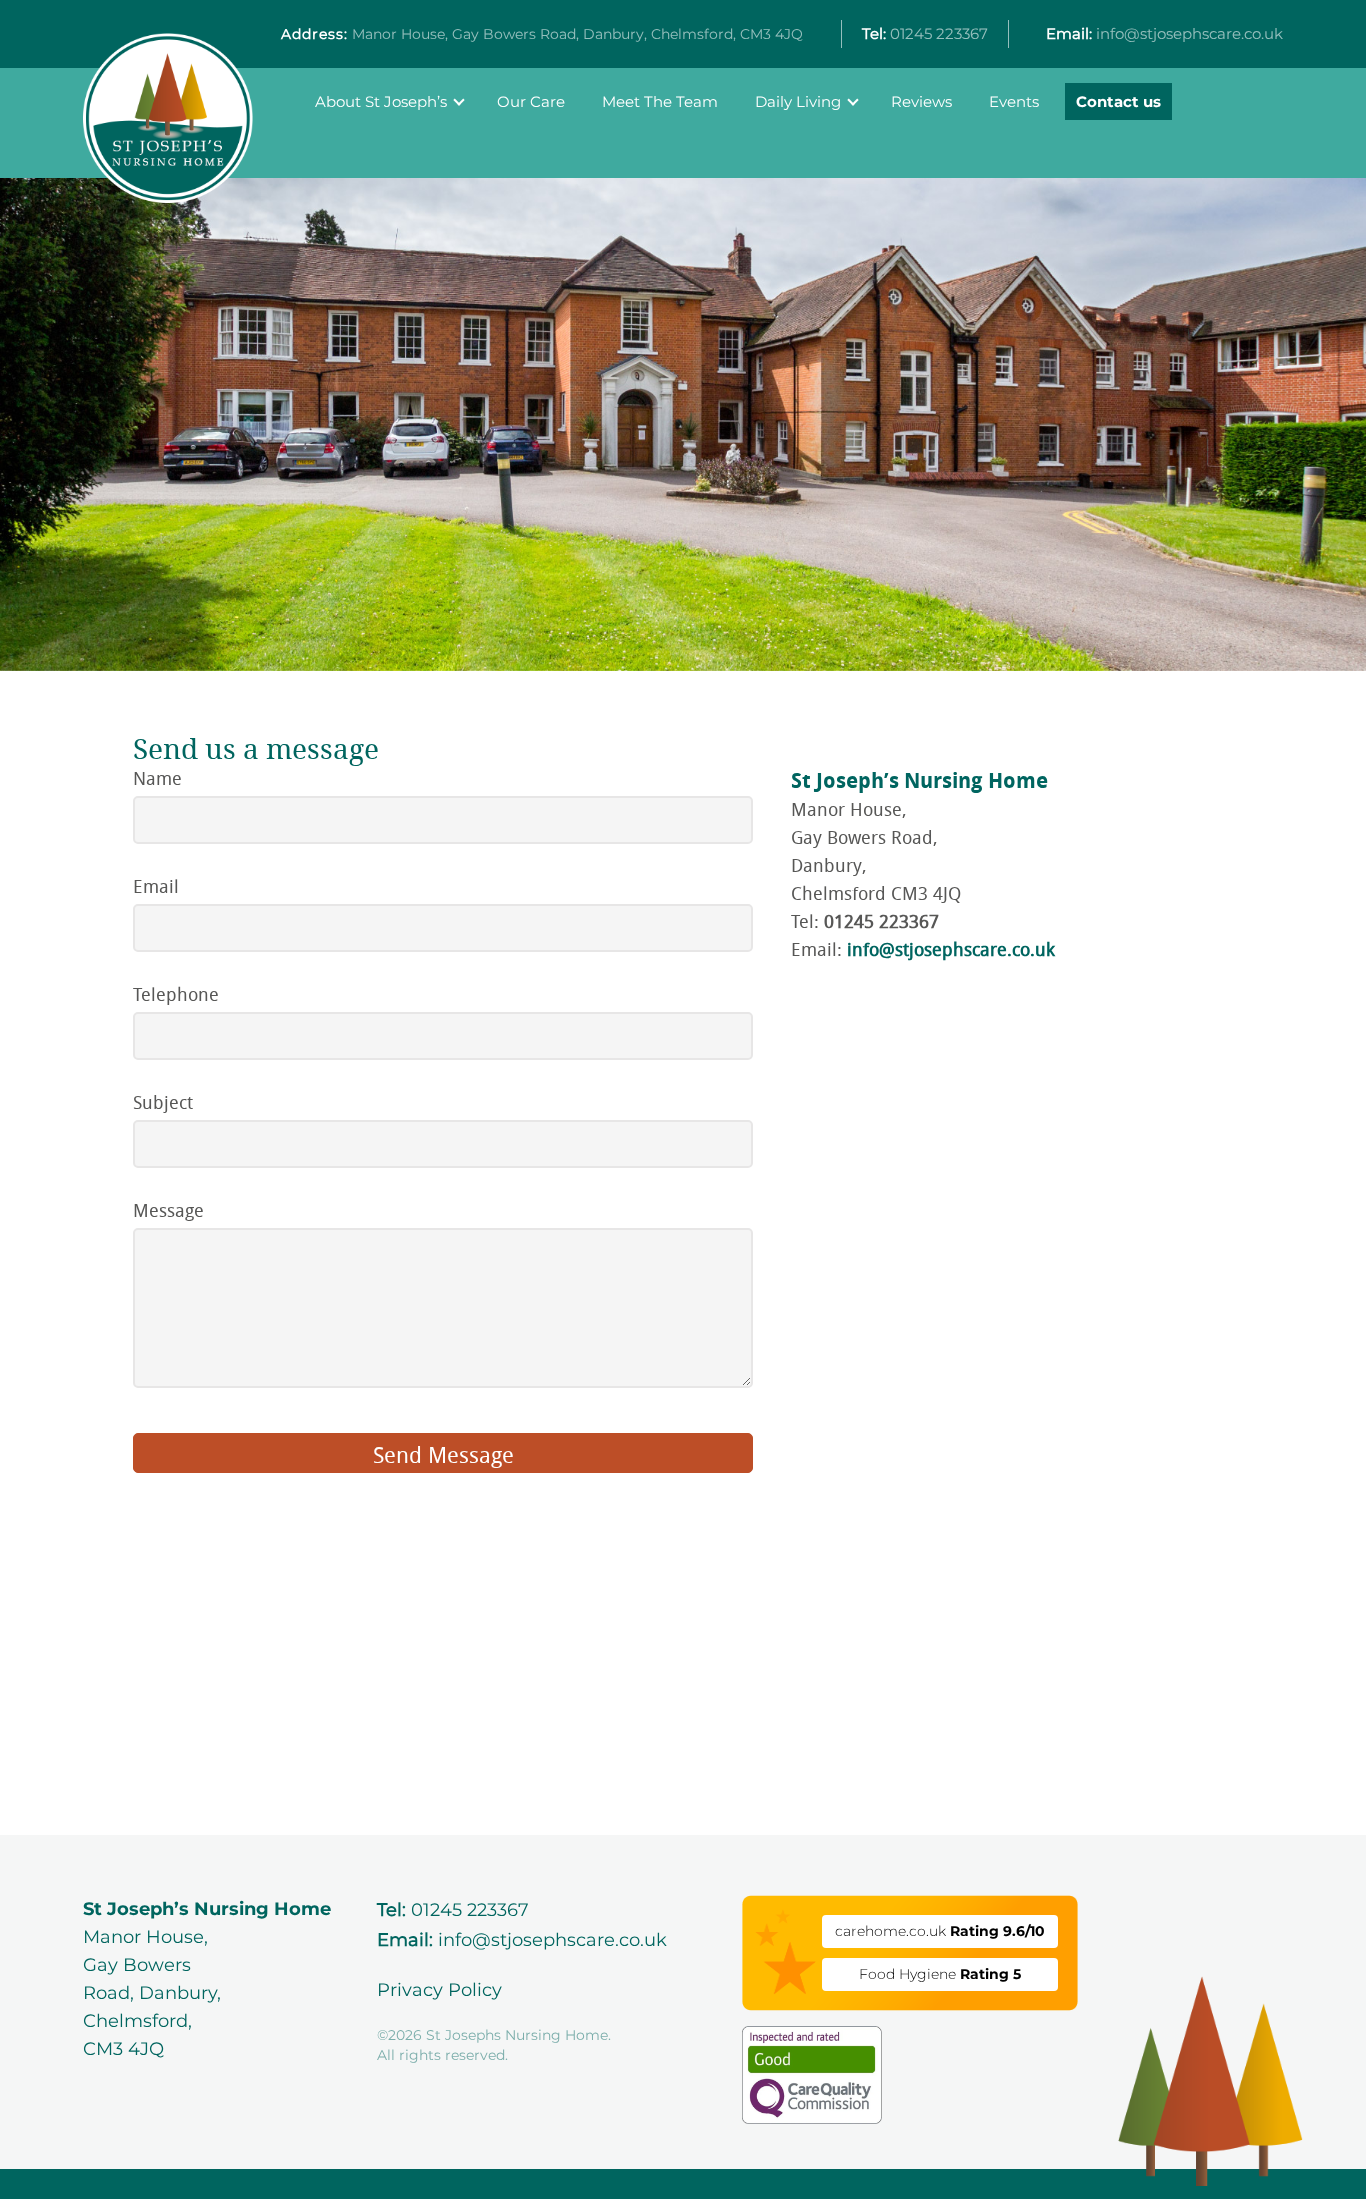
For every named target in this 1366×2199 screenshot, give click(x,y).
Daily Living (798, 101)
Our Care (531, 101)
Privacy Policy (439, 1990)
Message (168, 1210)
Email (156, 886)
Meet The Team (660, 101)
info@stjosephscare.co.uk (1164, 33)
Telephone (176, 994)
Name (157, 778)
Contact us (1118, 101)
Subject (163, 1102)
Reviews (921, 101)
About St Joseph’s (381, 101)
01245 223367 (925, 33)
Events (1014, 101)
